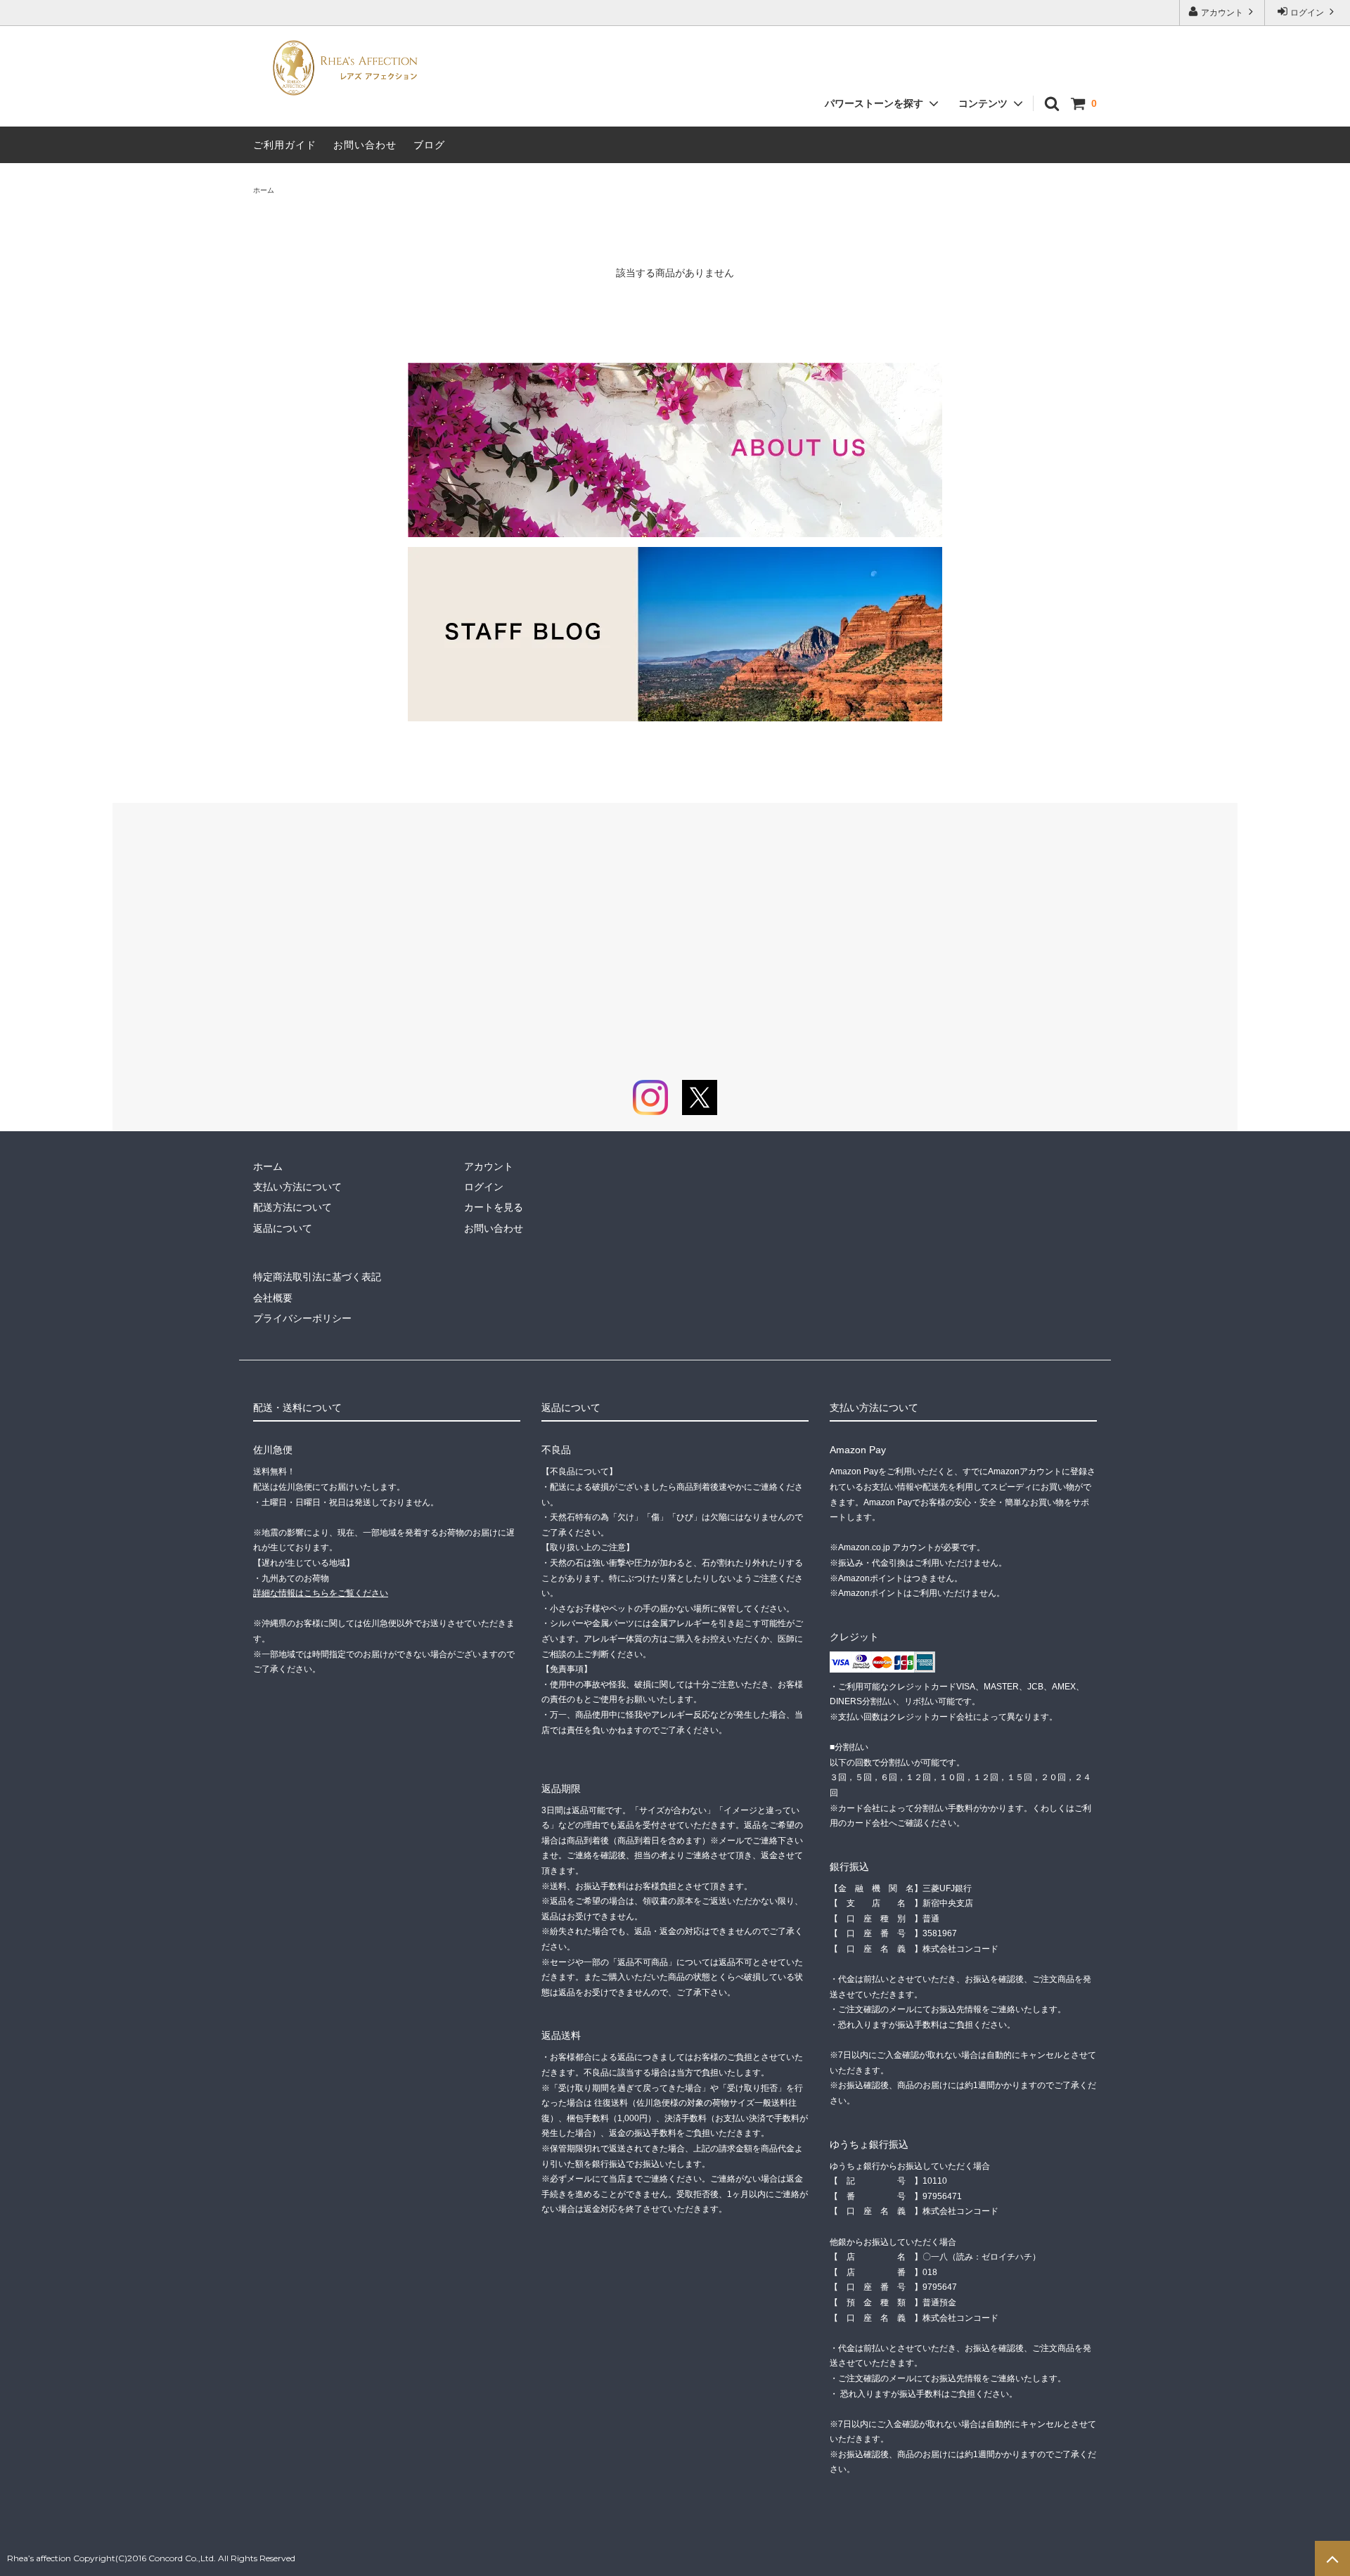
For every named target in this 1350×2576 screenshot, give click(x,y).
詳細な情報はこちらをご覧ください (321, 1593)
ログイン (1307, 13)
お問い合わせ (365, 145)
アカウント (1222, 13)
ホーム (264, 190)
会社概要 (273, 1298)
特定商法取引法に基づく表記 (317, 1277)
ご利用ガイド (285, 145)
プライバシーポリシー (302, 1318)
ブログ (429, 145)
